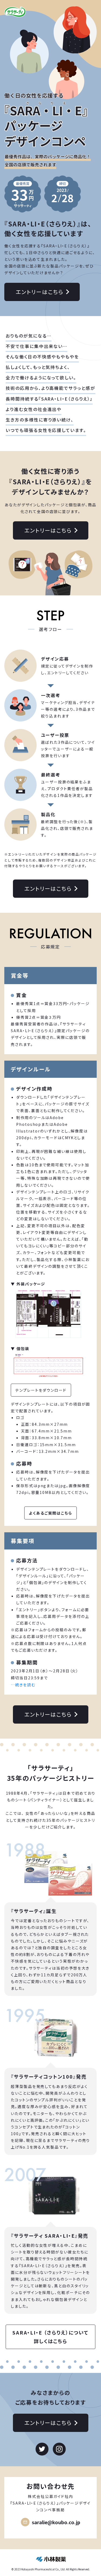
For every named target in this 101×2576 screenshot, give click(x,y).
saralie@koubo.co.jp (56, 2522)
